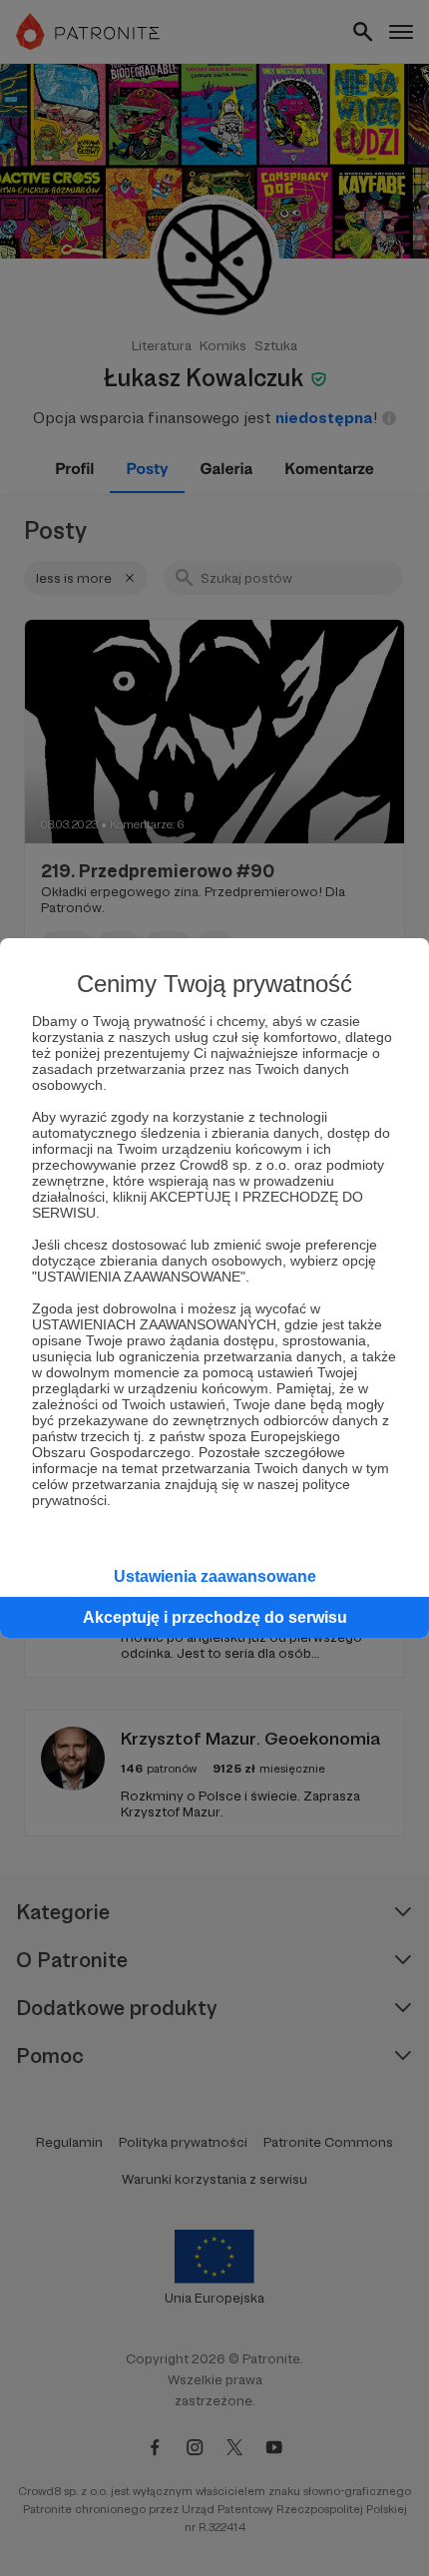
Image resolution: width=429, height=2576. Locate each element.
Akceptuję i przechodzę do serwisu (215, 1617)
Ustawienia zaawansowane (215, 1576)
